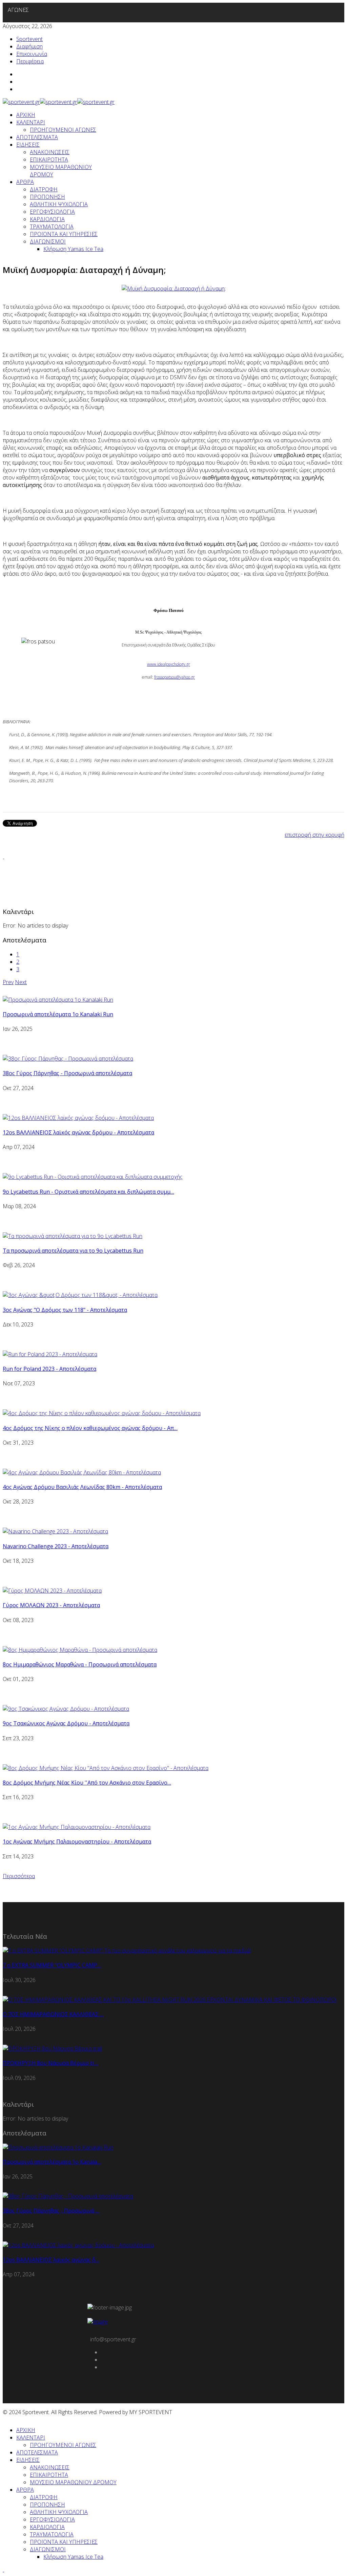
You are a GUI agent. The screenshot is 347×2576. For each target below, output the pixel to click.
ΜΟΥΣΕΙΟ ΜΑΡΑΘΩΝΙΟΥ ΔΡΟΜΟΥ (73, 2482)
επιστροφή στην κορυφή (314, 835)
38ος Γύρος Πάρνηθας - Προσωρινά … (51, 2211)
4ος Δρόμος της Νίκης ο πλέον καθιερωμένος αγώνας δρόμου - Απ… (90, 1428)
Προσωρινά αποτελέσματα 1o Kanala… (52, 2162)
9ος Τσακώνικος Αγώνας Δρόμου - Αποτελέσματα (66, 1723)
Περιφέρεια (30, 61)
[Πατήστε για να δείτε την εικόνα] (174, 289)
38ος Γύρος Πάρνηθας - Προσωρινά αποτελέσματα (67, 1073)
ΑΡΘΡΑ (25, 182)
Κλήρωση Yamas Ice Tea (73, 249)
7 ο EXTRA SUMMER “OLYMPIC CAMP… (52, 1965)
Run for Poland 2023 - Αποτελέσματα (49, 1369)
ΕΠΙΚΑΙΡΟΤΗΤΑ (49, 159)
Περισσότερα (19, 1876)
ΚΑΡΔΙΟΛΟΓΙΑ (47, 219)
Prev (8, 982)
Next (21, 982)
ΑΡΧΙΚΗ (26, 115)
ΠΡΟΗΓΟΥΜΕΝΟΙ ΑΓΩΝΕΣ (63, 130)
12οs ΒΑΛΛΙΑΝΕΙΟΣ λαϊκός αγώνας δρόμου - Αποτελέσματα (78, 1132)
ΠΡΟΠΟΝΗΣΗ (47, 197)
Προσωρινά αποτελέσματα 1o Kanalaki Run (58, 1014)
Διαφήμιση (29, 46)
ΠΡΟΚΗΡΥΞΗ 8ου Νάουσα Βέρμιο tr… (50, 2063)
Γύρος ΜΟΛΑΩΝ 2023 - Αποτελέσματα (51, 1605)
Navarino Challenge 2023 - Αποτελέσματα (56, 1546)
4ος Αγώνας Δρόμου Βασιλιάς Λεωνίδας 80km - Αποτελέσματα (82, 1487)
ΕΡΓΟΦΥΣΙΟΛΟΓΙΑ (52, 212)
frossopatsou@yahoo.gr (175, 677)
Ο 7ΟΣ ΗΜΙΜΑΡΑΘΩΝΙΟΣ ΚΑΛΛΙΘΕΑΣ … (53, 2014)
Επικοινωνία (32, 54)
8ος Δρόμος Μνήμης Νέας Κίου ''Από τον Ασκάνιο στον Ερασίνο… (87, 1783)
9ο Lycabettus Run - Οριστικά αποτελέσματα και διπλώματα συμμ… (88, 1192)
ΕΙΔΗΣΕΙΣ (28, 145)
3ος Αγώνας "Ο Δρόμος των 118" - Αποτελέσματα (65, 1310)
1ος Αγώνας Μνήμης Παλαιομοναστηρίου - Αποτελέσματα (77, 1841)
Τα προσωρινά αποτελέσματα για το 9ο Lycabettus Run (73, 1251)
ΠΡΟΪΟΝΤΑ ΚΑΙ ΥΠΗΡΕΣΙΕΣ (64, 234)
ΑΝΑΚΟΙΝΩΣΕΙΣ (50, 152)
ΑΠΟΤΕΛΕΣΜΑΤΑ (37, 137)
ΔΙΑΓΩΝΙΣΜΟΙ (48, 241)
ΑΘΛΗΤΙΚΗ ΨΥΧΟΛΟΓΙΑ (59, 204)
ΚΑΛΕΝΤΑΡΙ (31, 122)
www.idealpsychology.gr (169, 664)
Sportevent (29, 39)
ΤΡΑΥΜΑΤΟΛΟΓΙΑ (52, 227)
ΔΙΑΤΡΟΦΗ (44, 189)
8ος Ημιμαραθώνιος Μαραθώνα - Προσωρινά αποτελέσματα (80, 1664)
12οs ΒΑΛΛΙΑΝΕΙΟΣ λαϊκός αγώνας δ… (51, 2260)
